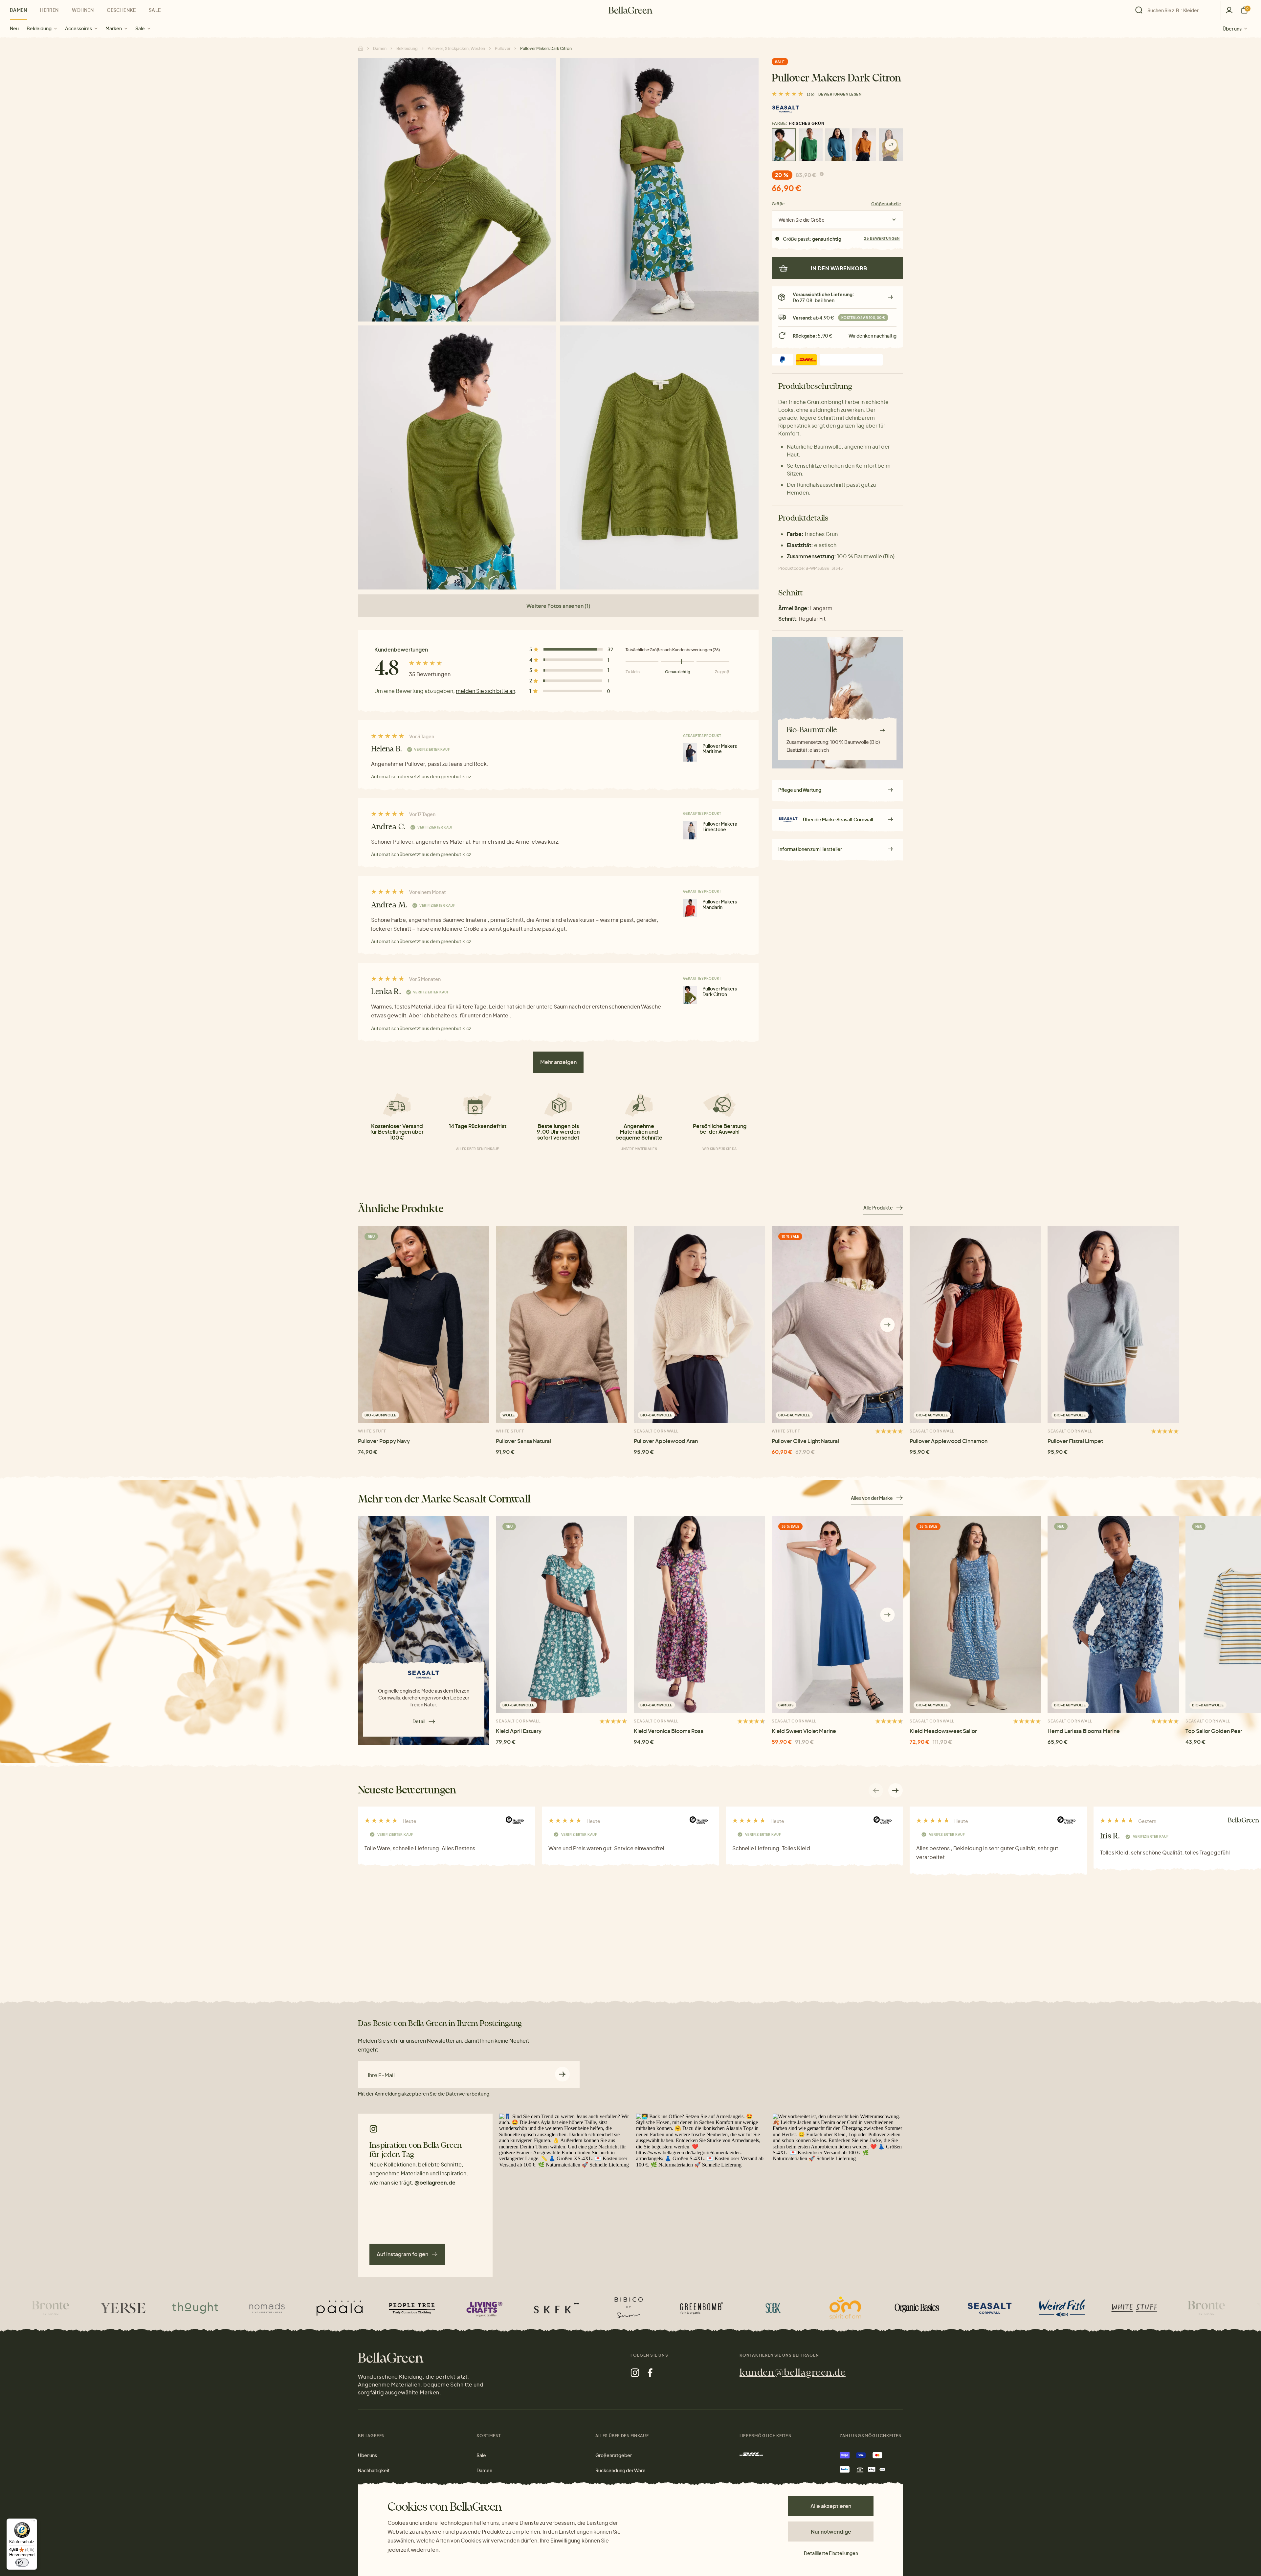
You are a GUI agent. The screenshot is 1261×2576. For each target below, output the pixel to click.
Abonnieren (562, 2074)
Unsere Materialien (639, 1149)
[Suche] (1176, 10)
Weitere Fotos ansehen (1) (558, 606)
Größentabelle (886, 204)
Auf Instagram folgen (402, 2254)
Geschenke (121, 10)
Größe (778, 204)
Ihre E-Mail (381, 2075)
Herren (49, 10)
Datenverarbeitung (467, 2094)
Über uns (1232, 28)
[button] (887, 1325)
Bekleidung (39, 28)
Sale (140, 28)
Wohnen (83, 10)
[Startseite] (630, 10)
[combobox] (1180, 10)
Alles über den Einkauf (478, 1149)
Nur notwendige (831, 2532)
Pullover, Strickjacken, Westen (456, 48)
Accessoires (78, 28)
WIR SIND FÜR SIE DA (720, 1149)
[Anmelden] (1229, 10)
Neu (14, 28)
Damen (18, 10)
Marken (114, 28)
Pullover (503, 48)
